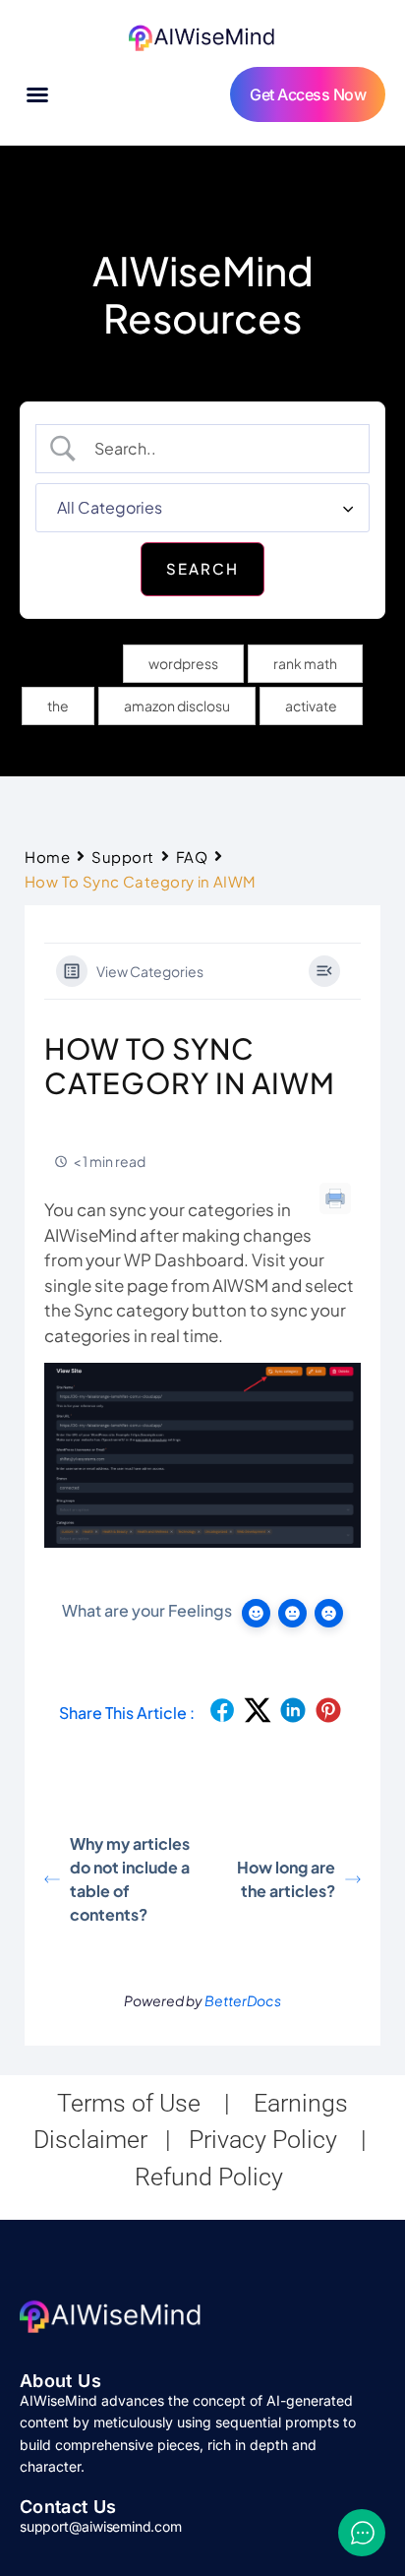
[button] (37, 94)
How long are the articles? (286, 1879)
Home (47, 857)
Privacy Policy (263, 2140)
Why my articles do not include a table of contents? (130, 1879)
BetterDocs (243, 2000)
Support (123, 857)
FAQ (192, 857)
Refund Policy (209, 2177)
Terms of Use (129, 2103)
